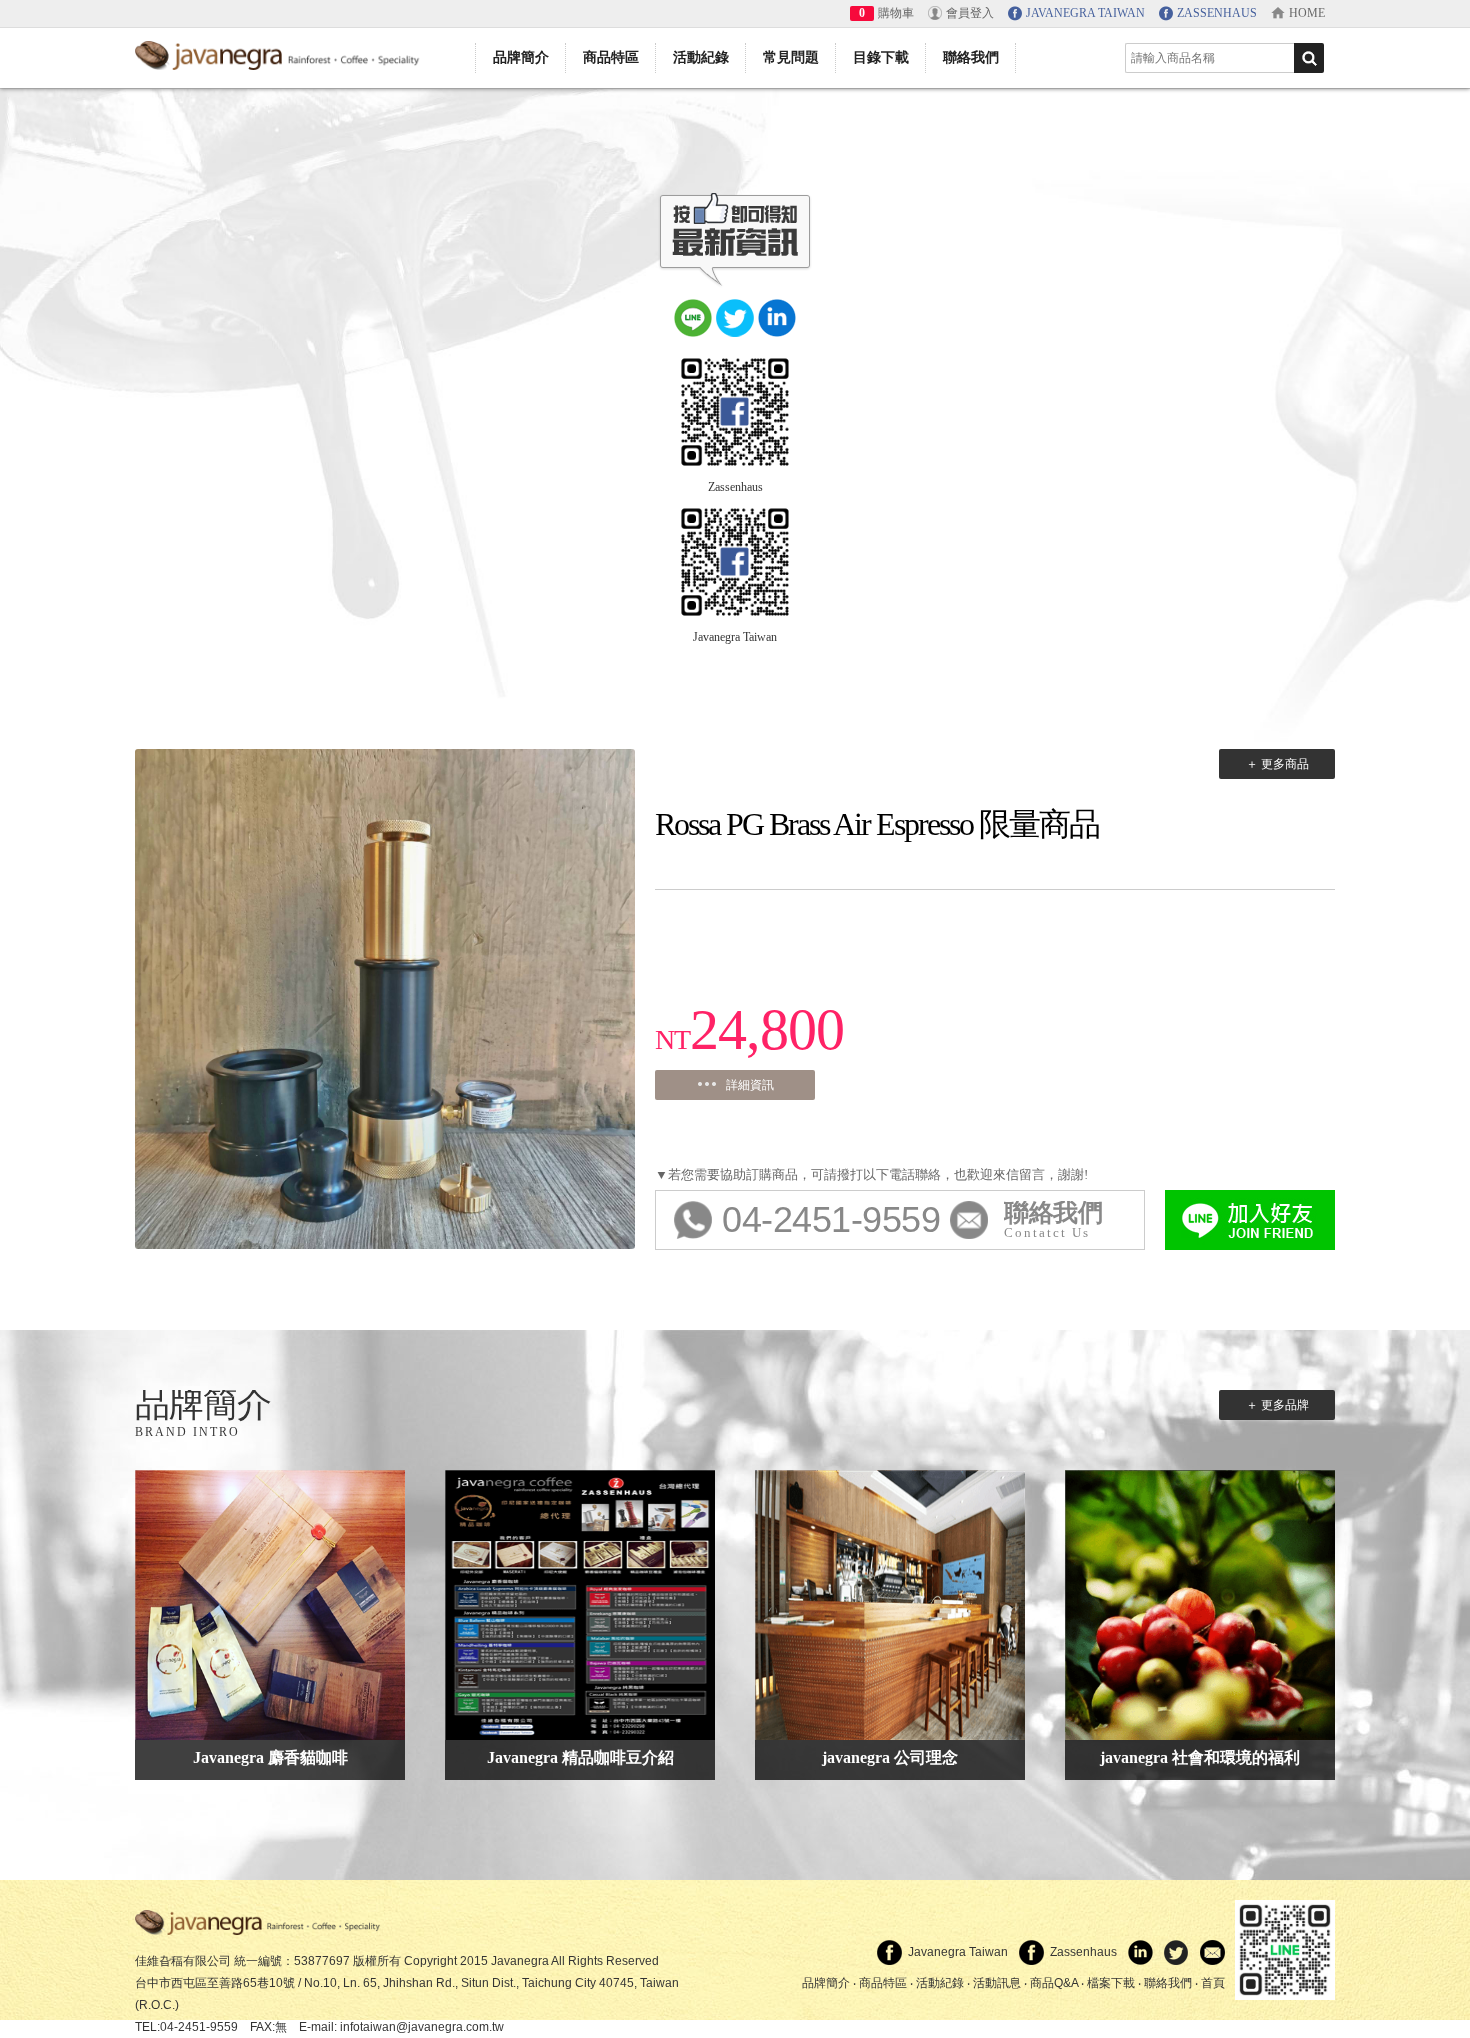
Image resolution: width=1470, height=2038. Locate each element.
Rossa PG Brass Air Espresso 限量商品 (877, 824)
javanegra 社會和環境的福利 (1200, 1757)
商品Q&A (1054, 1983)
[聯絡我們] (1208, 1952)
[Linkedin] (777, 315)
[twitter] (735, 315)
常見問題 (791, 57)
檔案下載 (1111, 1983)
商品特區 (611, 57)
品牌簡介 (521, 57)
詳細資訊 (750, 1085)
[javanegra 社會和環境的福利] (1200, 1602)
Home (1307, 13)
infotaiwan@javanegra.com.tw (422, 2027)
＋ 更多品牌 (1277, 1405)
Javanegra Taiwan (735, 637)
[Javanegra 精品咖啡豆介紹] (580, 1602)
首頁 (1213, 1983)
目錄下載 (881, 57)
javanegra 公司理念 (890, 1757)
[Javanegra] (280, 52)
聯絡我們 (971, 57)
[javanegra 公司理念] (890, 1602)
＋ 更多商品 (1277, 764)
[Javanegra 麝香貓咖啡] (270, 1602)
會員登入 (970, 13)
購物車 (896, 13)
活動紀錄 (701, 57)
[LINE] (693, 315)
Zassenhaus (735, 487)
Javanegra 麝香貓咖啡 (270, 1757)
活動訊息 (997, 1983)
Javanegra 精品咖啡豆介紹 (580, 1757)
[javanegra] (260, 1922)
